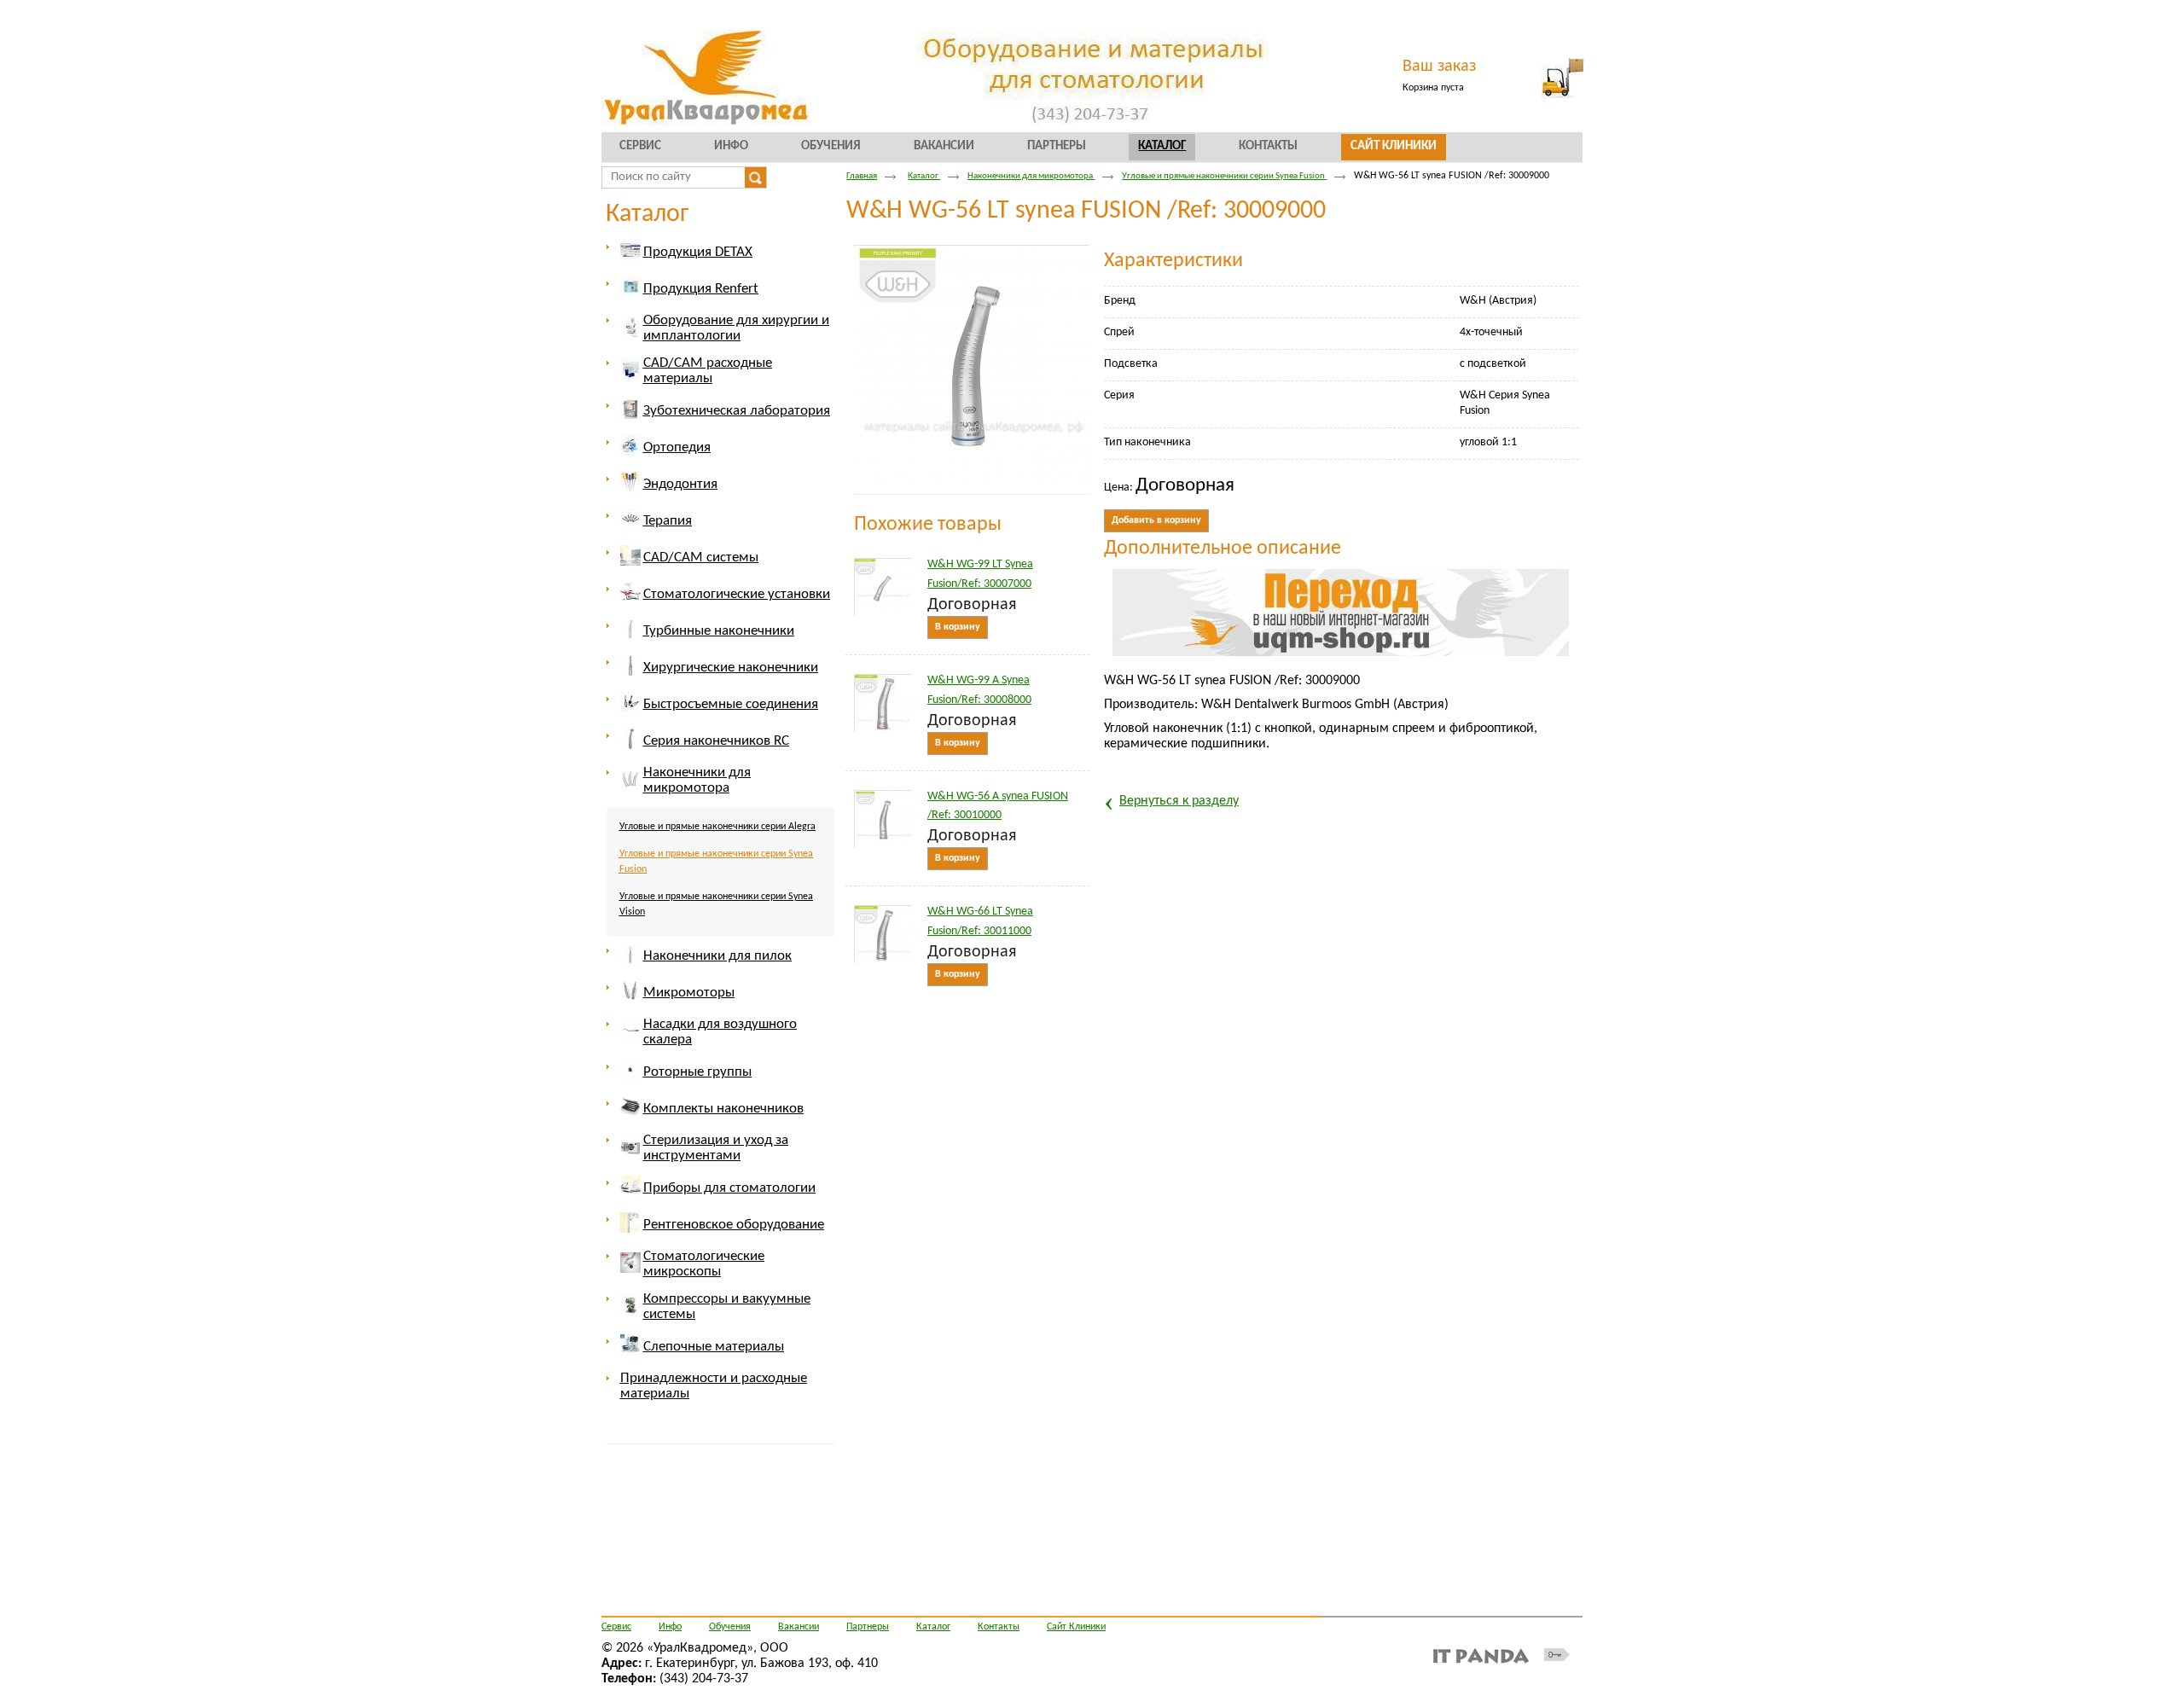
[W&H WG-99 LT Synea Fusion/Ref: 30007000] (883, 587)
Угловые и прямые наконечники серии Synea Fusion (1224, 176)
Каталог (1162, 146)
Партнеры (868, 1627)
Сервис (616, 1627)
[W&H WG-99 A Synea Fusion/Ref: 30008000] (883, 703)
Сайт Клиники (1076, 1627)
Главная (862, 176)
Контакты (999, 1627)
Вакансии (799, 1627)
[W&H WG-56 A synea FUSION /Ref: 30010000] (883, 819)
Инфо (670, 1627)
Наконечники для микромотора (1031, 176)
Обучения (730, 1627)
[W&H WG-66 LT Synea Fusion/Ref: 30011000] (883, 934)
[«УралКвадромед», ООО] (1092, 79)
